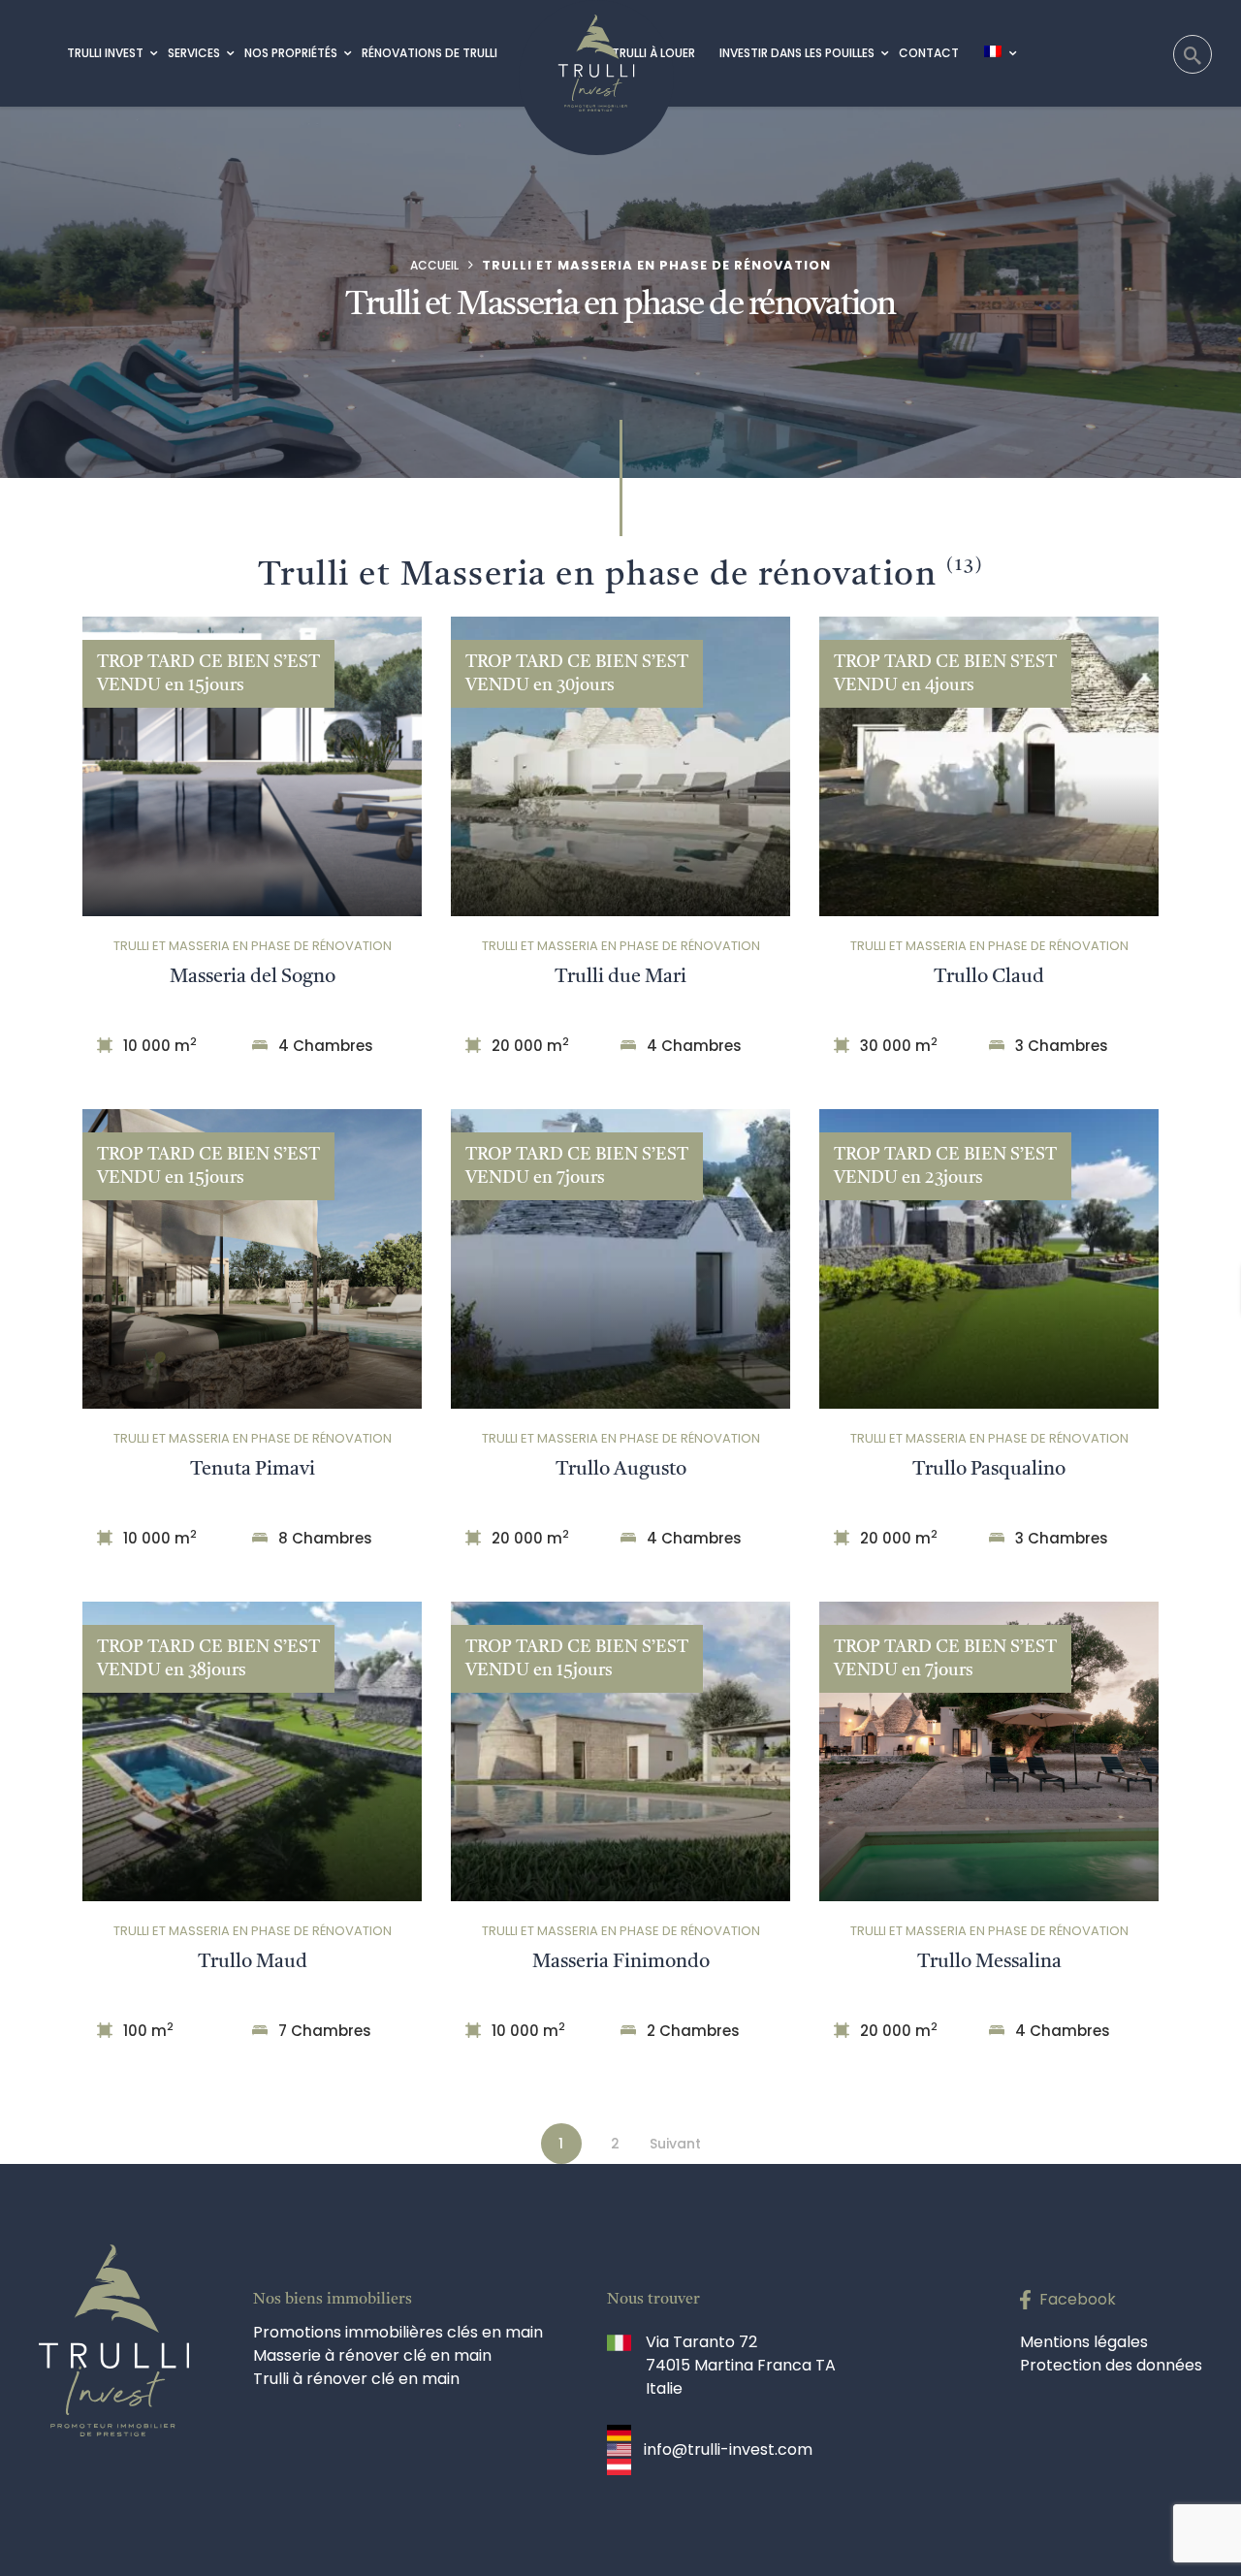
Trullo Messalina (989, 1962)
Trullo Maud (253, 1962)
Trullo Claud (989, 977)
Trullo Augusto (621, 1470)
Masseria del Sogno (253, 977)
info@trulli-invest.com (728, 2449)
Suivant (675, 2144)
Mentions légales (1084, 2342)
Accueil (434, 265)
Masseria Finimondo (621, 1962)
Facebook (1078, 2299)
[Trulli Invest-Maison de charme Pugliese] (596, 56)
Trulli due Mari (620, 977)
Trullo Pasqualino (989, 1470)
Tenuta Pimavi (253, 1470)
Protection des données (1111, 2365)
